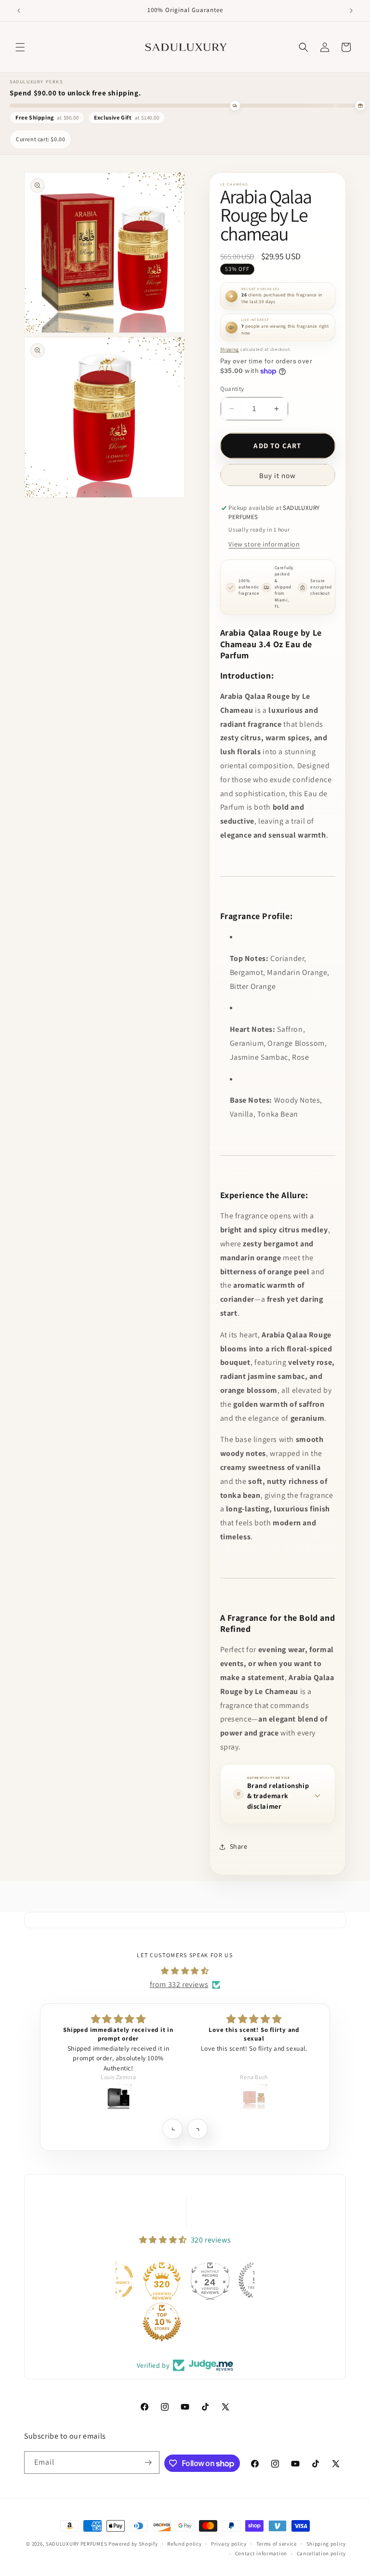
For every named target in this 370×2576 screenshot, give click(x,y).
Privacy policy (229, 2544)
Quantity (232, 389)
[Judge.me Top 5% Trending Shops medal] (211, 2281)
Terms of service (277, 2544)
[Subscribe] (148, 2463)
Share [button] (239, 1846)
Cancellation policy (321, 2553)
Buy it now (277, 475)
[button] (20, 47)
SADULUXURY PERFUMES (76, 2544)
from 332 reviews (179, 1984)
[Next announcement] (351, 11)
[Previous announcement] (19, 11)
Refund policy (184, 2544)
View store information (264, 544)
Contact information (261, 2553)
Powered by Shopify (133, 2544)
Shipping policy (326, 2544)
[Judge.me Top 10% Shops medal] (116, 2322)
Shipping (230, 349)
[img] (185, 1971)
